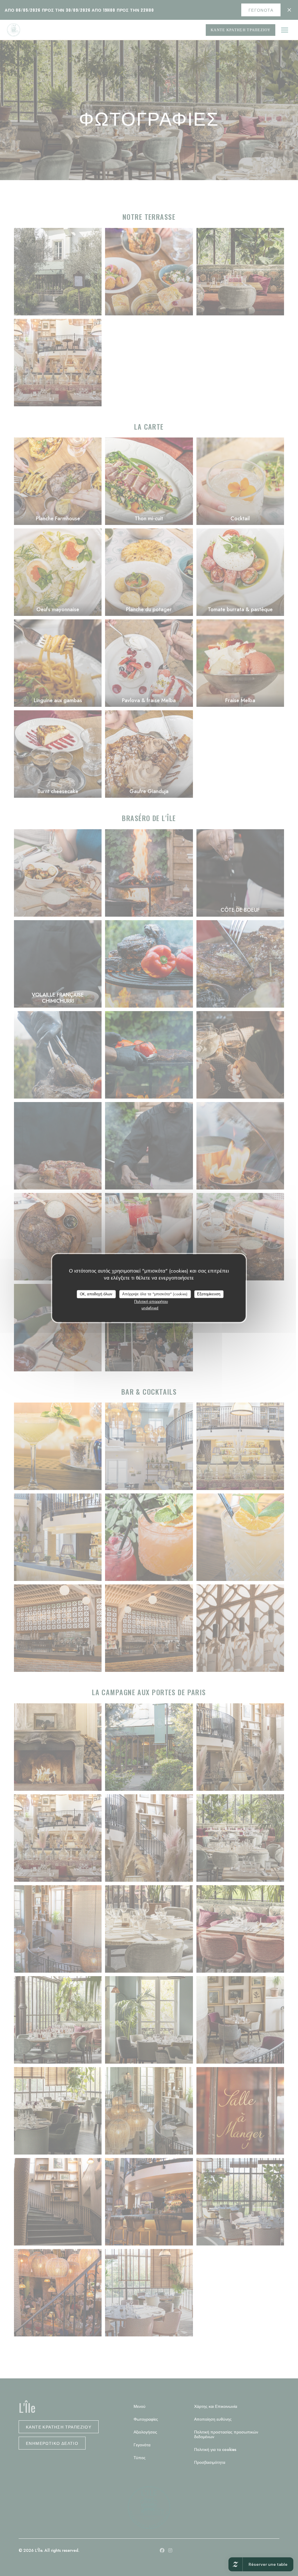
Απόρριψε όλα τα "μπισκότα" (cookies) (155, 1294)
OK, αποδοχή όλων (96, 1294)
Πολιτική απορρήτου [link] (151, 1302)
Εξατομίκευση (209, 1294)
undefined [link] (150, 1308)
